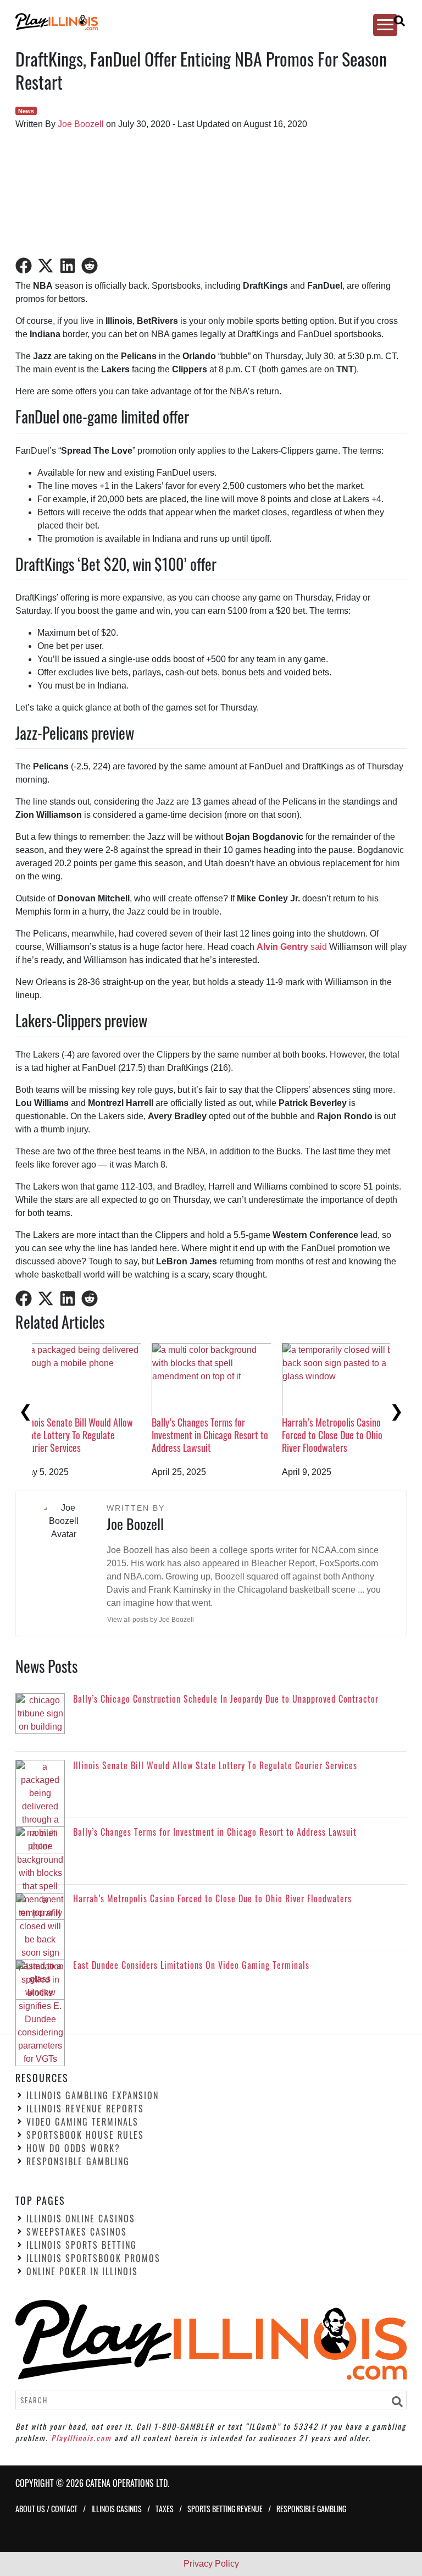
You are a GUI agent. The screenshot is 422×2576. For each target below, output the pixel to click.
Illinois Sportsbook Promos (93, 2258)
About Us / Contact (46, 2509)
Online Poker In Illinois (82, 2271)
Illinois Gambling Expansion (93, 2095)
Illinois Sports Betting (82, 2245)
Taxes (165, 2509)
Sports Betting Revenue (225, 2509)
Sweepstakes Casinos (77, 2232)
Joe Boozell (81, 124)
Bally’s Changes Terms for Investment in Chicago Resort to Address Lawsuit (357, 1435)
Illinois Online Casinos (81, 2219)
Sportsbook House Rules (85, 2135)
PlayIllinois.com (81, 2438)
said (292, 947)
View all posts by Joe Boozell (151, 1620)
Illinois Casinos (116, 2509)
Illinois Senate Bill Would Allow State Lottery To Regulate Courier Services (224, 1435)
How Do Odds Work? (73, 2148)
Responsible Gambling (78, 2161)
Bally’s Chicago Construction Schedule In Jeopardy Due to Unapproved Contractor (89, 1435)
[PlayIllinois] (201, 22)
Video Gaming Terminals (82, 2122)
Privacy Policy (211, 2564)
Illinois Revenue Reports (85, 2109)
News (26, 111)
